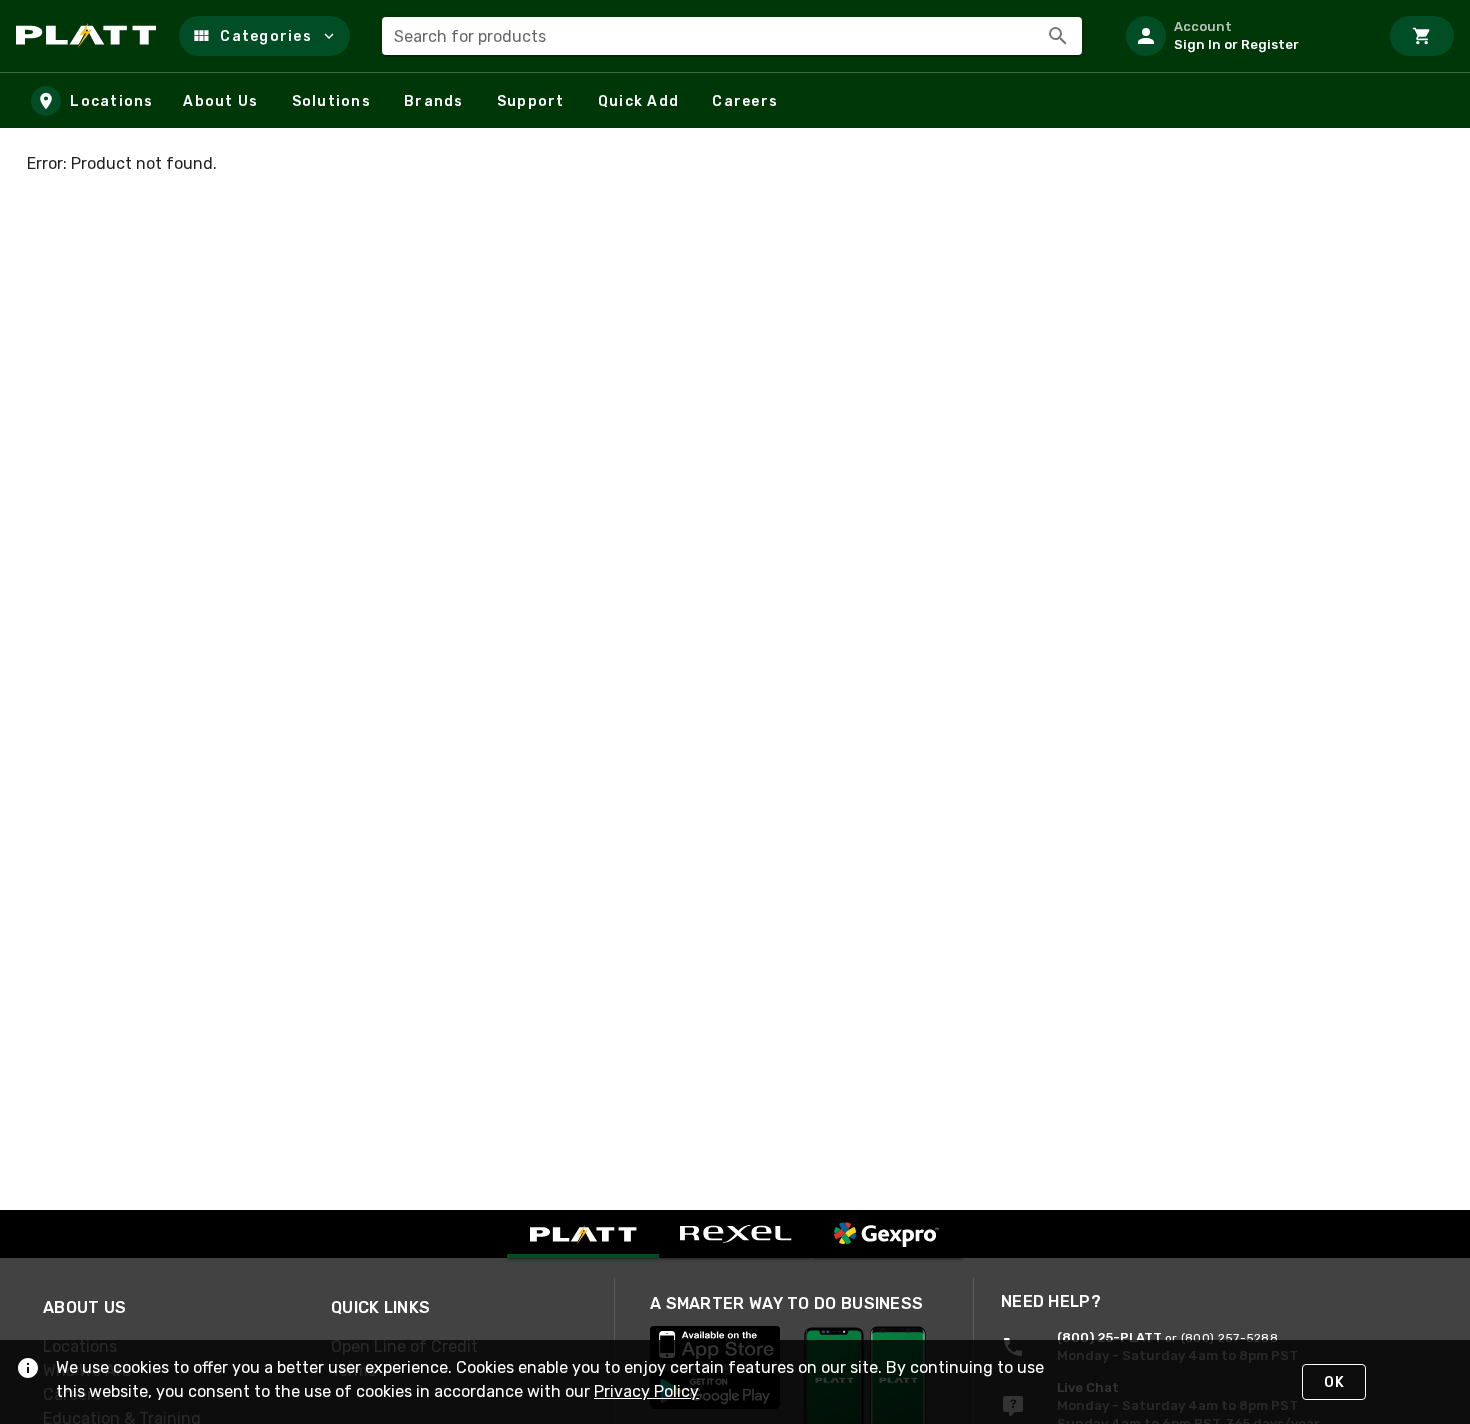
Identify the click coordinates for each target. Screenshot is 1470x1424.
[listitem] (1244, 36)
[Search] (1058, 36)
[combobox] (732, 36)
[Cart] (1422, 36)
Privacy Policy (646, 1391)
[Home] (89, 36)
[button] (264, 36)
